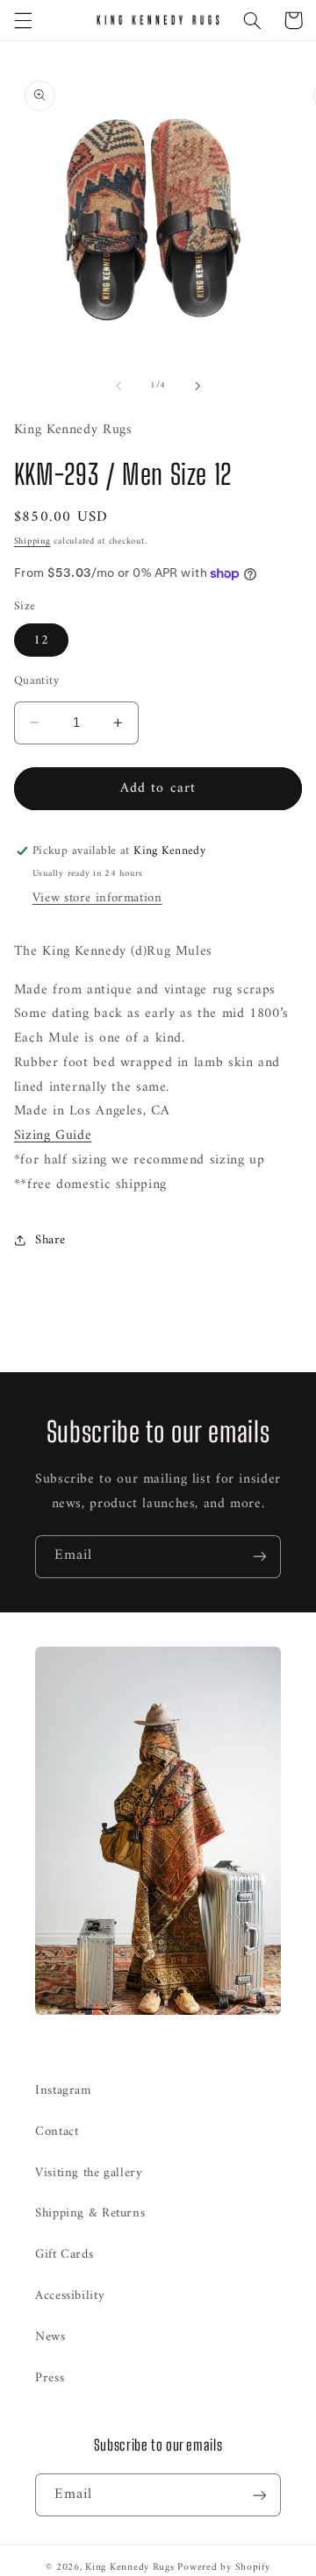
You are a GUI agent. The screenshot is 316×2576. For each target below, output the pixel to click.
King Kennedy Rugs (130, 2567)
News (50, 2337)
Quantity (36, 681)
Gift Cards (64, 2254)
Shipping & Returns (90, 2213)
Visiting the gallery (89, 2173)
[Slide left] (118, 386)
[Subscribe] (260, 1557)
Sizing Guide (53, 1135)
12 (41, 640)
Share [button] (50, 1240)
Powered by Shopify (223, 2567)
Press (50, 2378)
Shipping (32, 541)
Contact (57, 2131)
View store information (97, 898)
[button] (23, 20)
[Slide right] (197, 386)
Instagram (63, 2090)
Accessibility (70, 2295)
